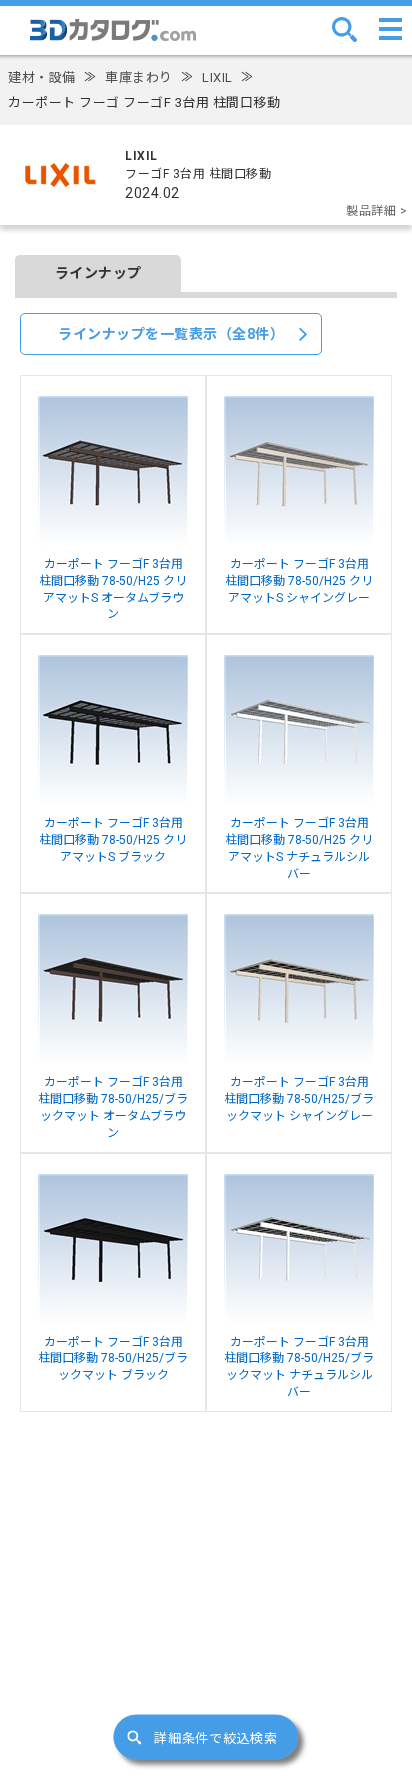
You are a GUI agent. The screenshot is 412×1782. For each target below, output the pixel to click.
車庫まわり (139, 77)
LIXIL (217, 77)
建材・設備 (42, 77)
